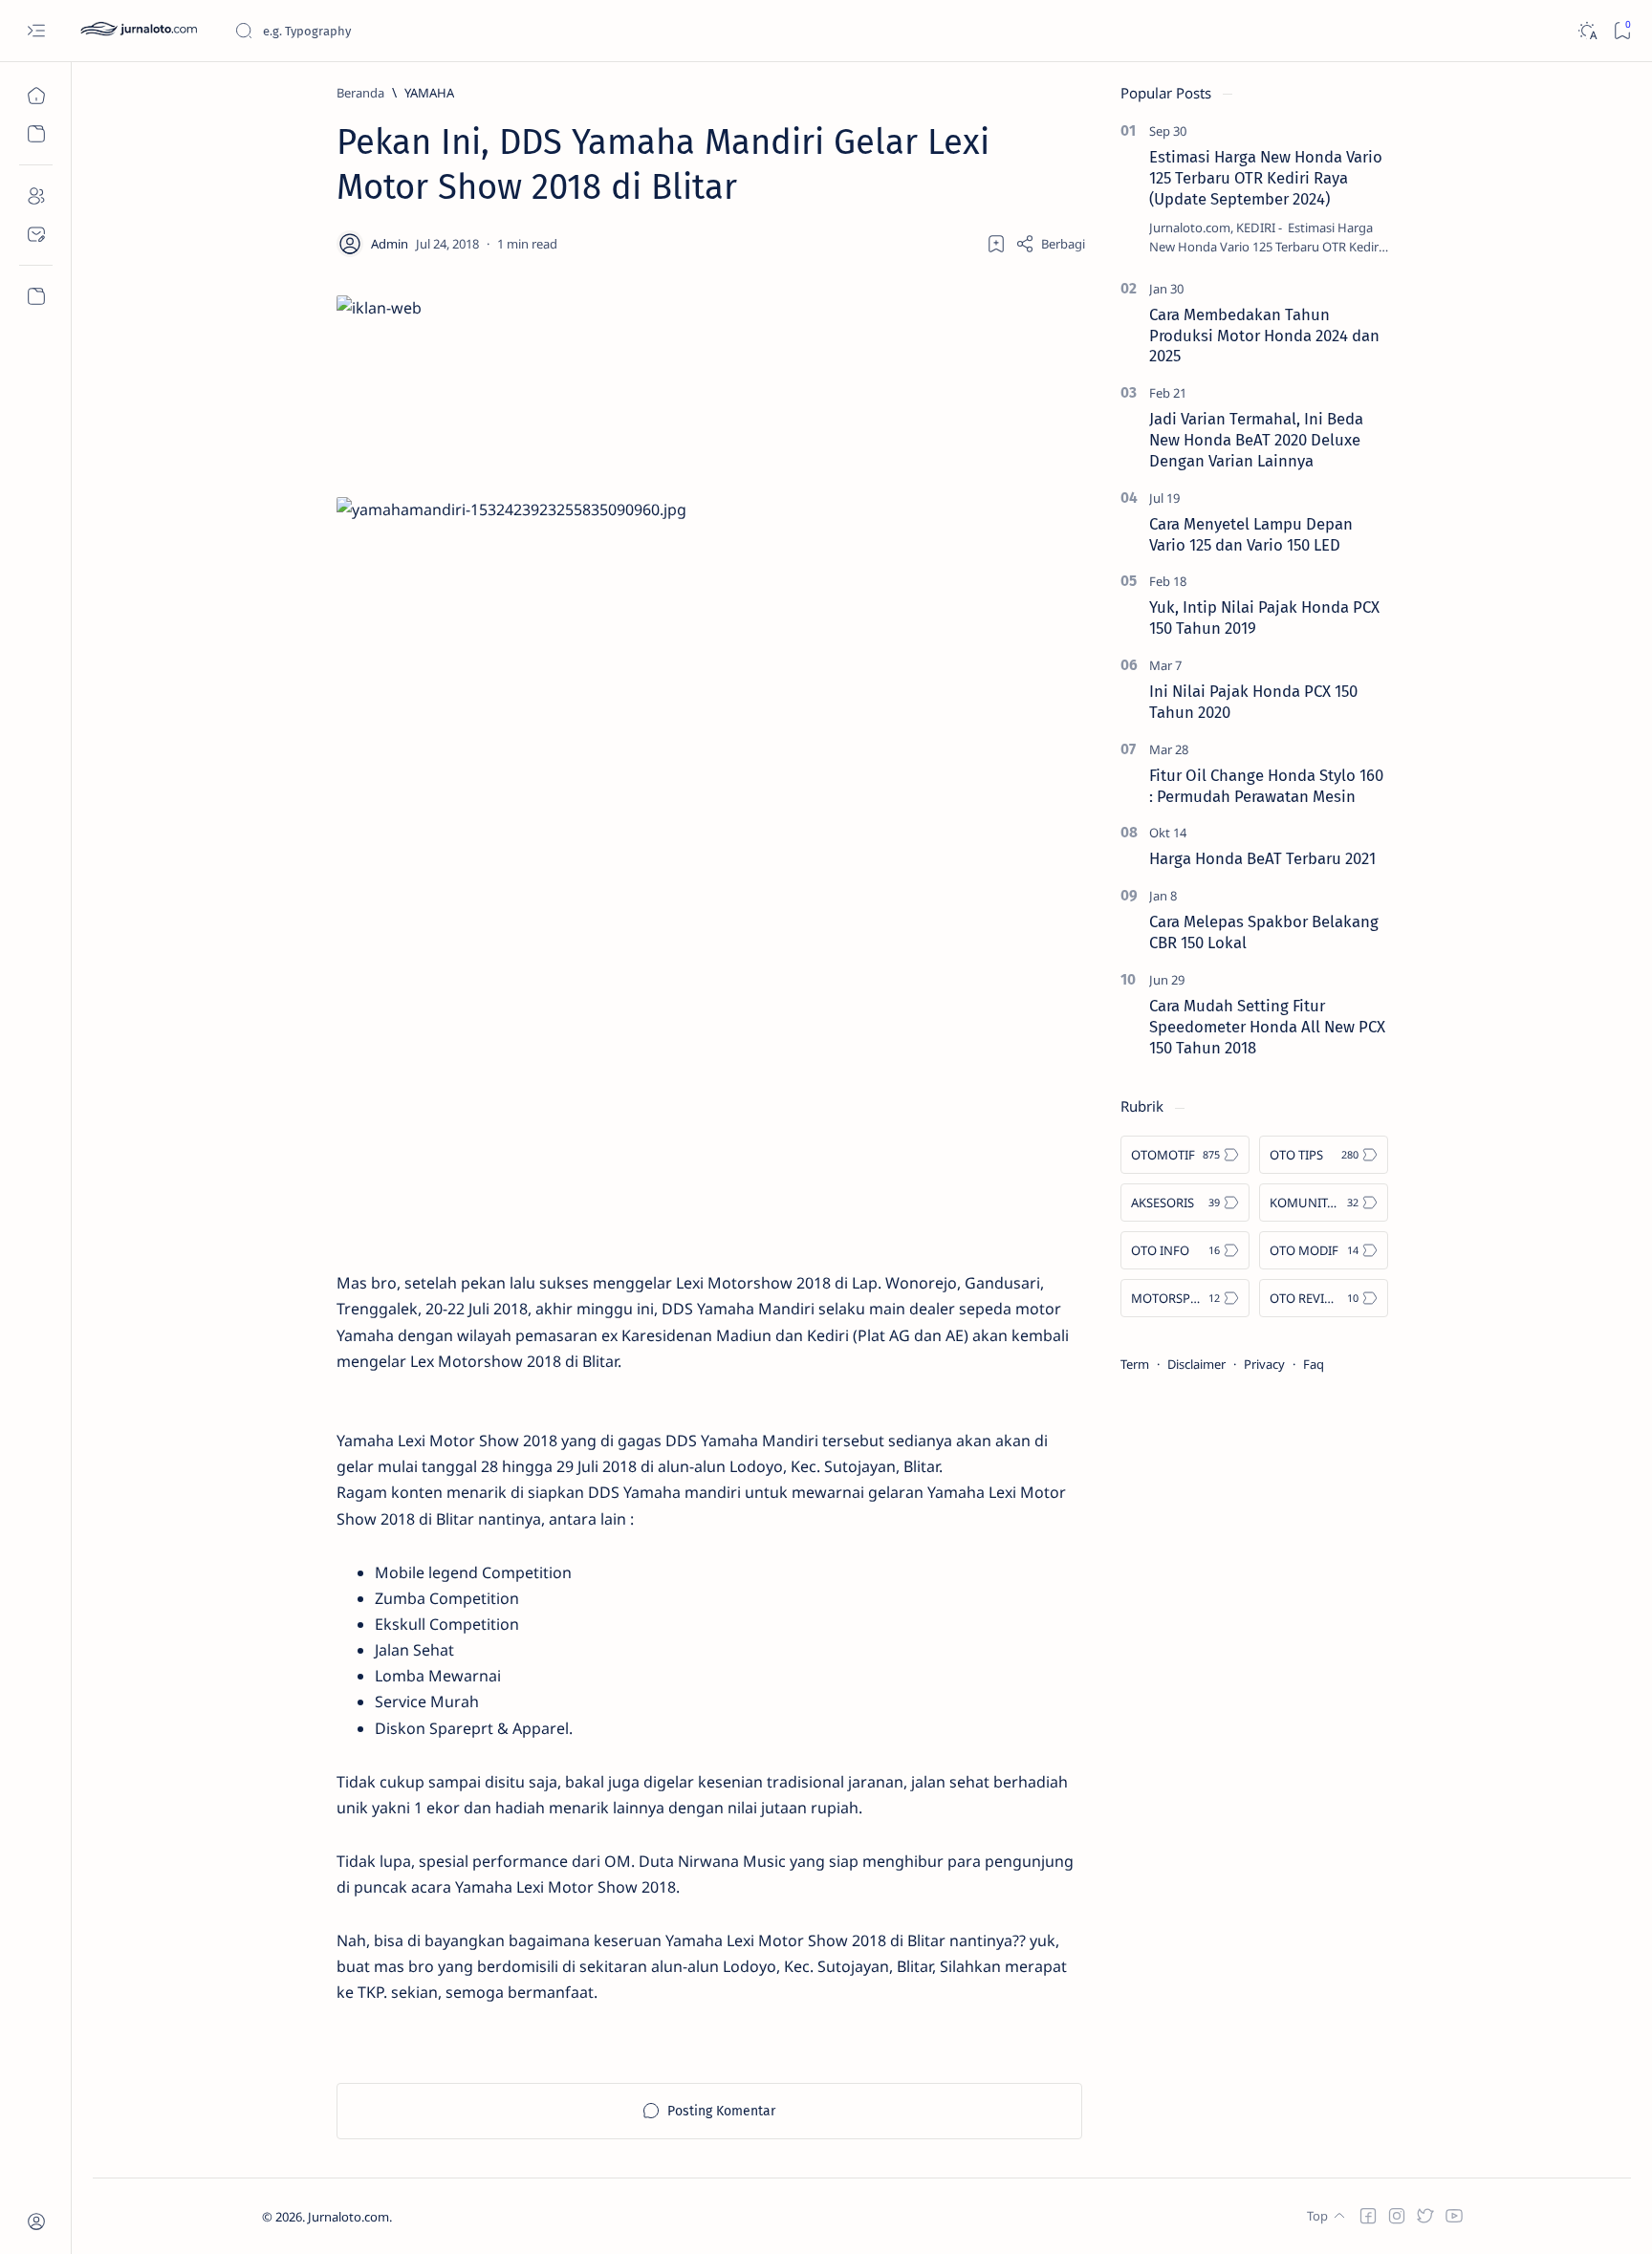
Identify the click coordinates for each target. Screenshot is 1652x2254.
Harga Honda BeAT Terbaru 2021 (1262, 858)
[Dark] (1587, 31)
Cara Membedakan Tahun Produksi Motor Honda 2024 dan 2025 (1264, 336)
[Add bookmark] (996, 244)
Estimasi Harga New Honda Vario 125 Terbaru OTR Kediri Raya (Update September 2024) (1266, 178)
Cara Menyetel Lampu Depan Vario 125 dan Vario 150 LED (1251, 534)
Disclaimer (1196, 1364)
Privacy (1264, 1364)
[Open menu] (36, 31)
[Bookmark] (1622, 31)
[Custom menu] (36, 296)
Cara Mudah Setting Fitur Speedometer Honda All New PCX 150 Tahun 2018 (1267, 1027)
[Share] (1050, 244)
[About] (36, 196)
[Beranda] (36, 96)
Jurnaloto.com (348, 2217)
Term (1135, 1364)
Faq (1314, 1364)
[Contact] (36, 234)
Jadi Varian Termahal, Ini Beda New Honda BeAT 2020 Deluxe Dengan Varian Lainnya (1256, 440)
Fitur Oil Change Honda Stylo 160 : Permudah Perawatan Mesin (1266, 786)
